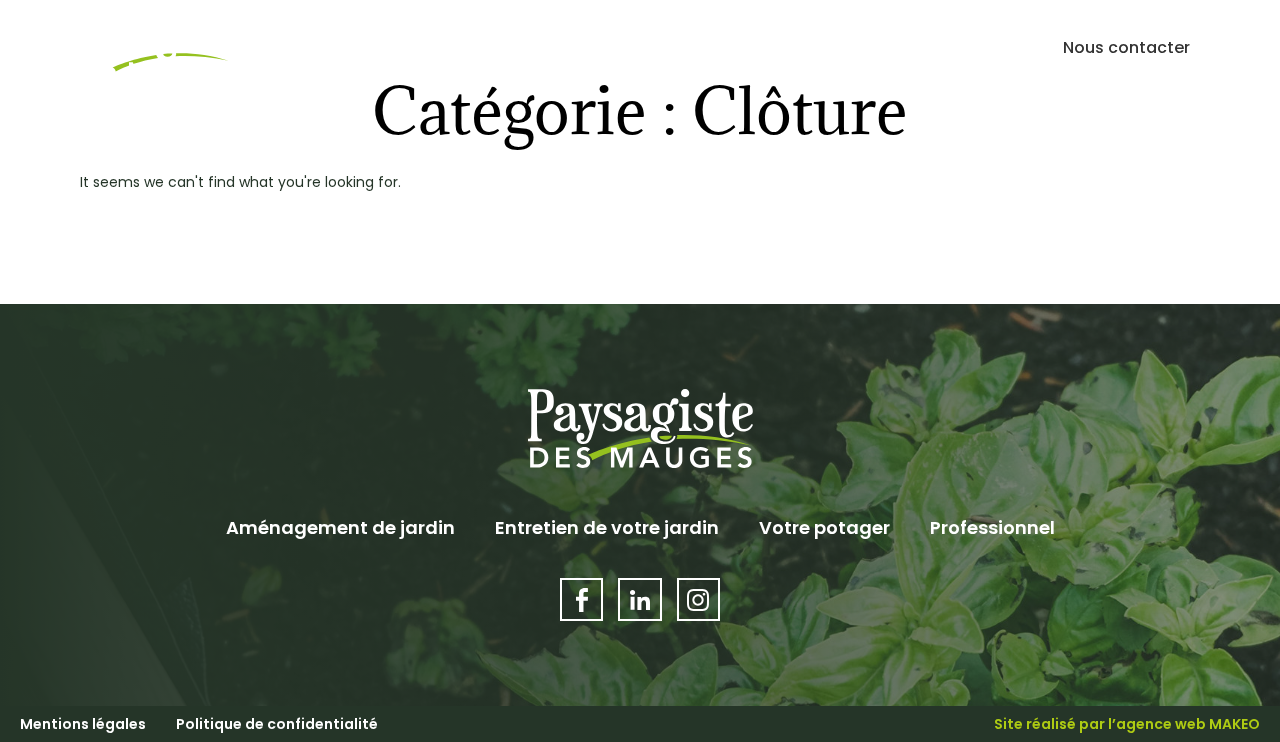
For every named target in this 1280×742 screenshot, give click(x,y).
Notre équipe (955, 47)
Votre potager (824, 528)
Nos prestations (636, 47)
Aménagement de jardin (340, 528)
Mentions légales (83, 724)
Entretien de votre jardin (607, 528)
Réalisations (813, 47)
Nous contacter (1126, 47)
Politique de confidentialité (277, 724)
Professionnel (992, 528)
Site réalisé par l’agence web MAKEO (1127, 724)
